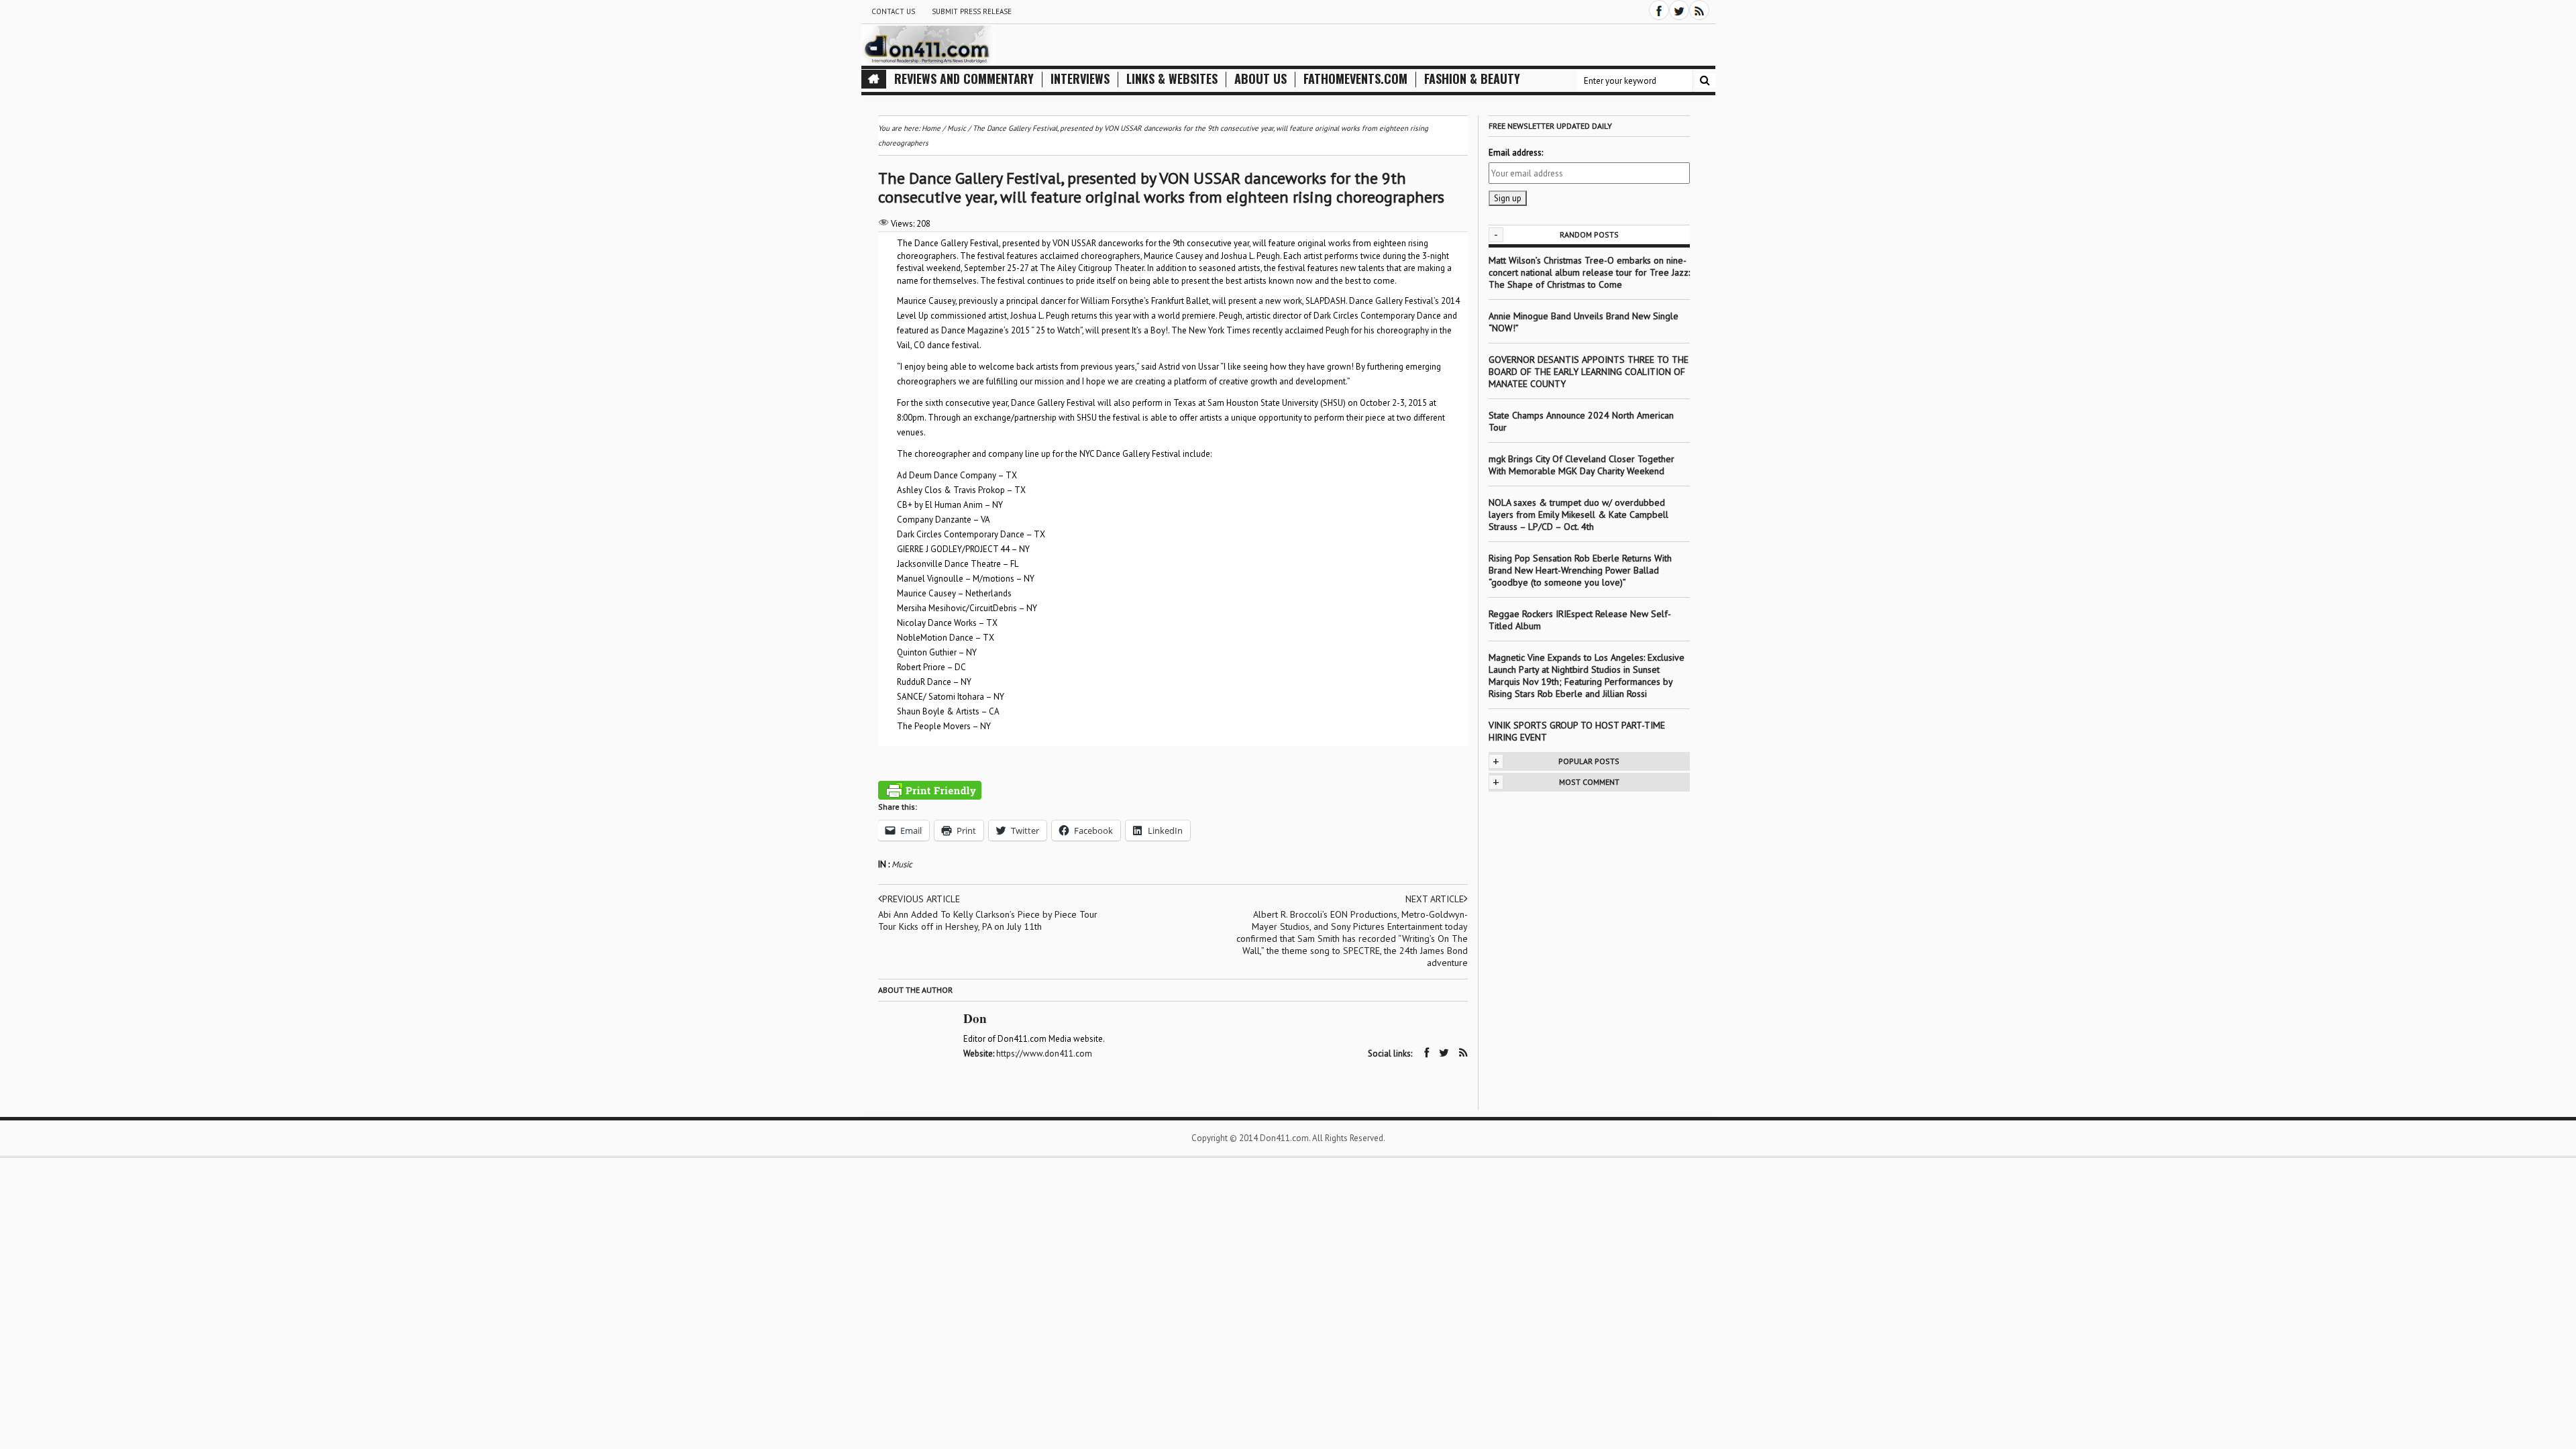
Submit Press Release (972, 11)
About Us (1260, 79)
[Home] (874, 79)
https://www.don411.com (1044, 1054)
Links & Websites (1172, 79)
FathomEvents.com (1355, 79)
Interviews (1080, 79)
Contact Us (893, 11)
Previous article (921, 899)
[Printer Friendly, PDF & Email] (930, 790)
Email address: (1516, 153)
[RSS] (1699, 10)
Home (931, 128)
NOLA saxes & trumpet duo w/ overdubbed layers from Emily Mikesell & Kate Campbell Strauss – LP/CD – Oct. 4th (1578, 515)
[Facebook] (1659, 10)
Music (902, 864)
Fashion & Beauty (1472, 79)
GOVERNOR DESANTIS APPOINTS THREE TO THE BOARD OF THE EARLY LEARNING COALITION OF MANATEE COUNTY (1589, 372)
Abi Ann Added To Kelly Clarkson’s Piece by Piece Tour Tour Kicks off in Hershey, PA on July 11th (988, 920)
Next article (1435, 899)
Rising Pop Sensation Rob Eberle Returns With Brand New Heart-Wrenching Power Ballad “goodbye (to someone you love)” (1580, 570)
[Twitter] (1679, 10)
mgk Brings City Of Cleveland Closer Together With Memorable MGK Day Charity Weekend (1581, 465)
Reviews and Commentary (964, 79)
